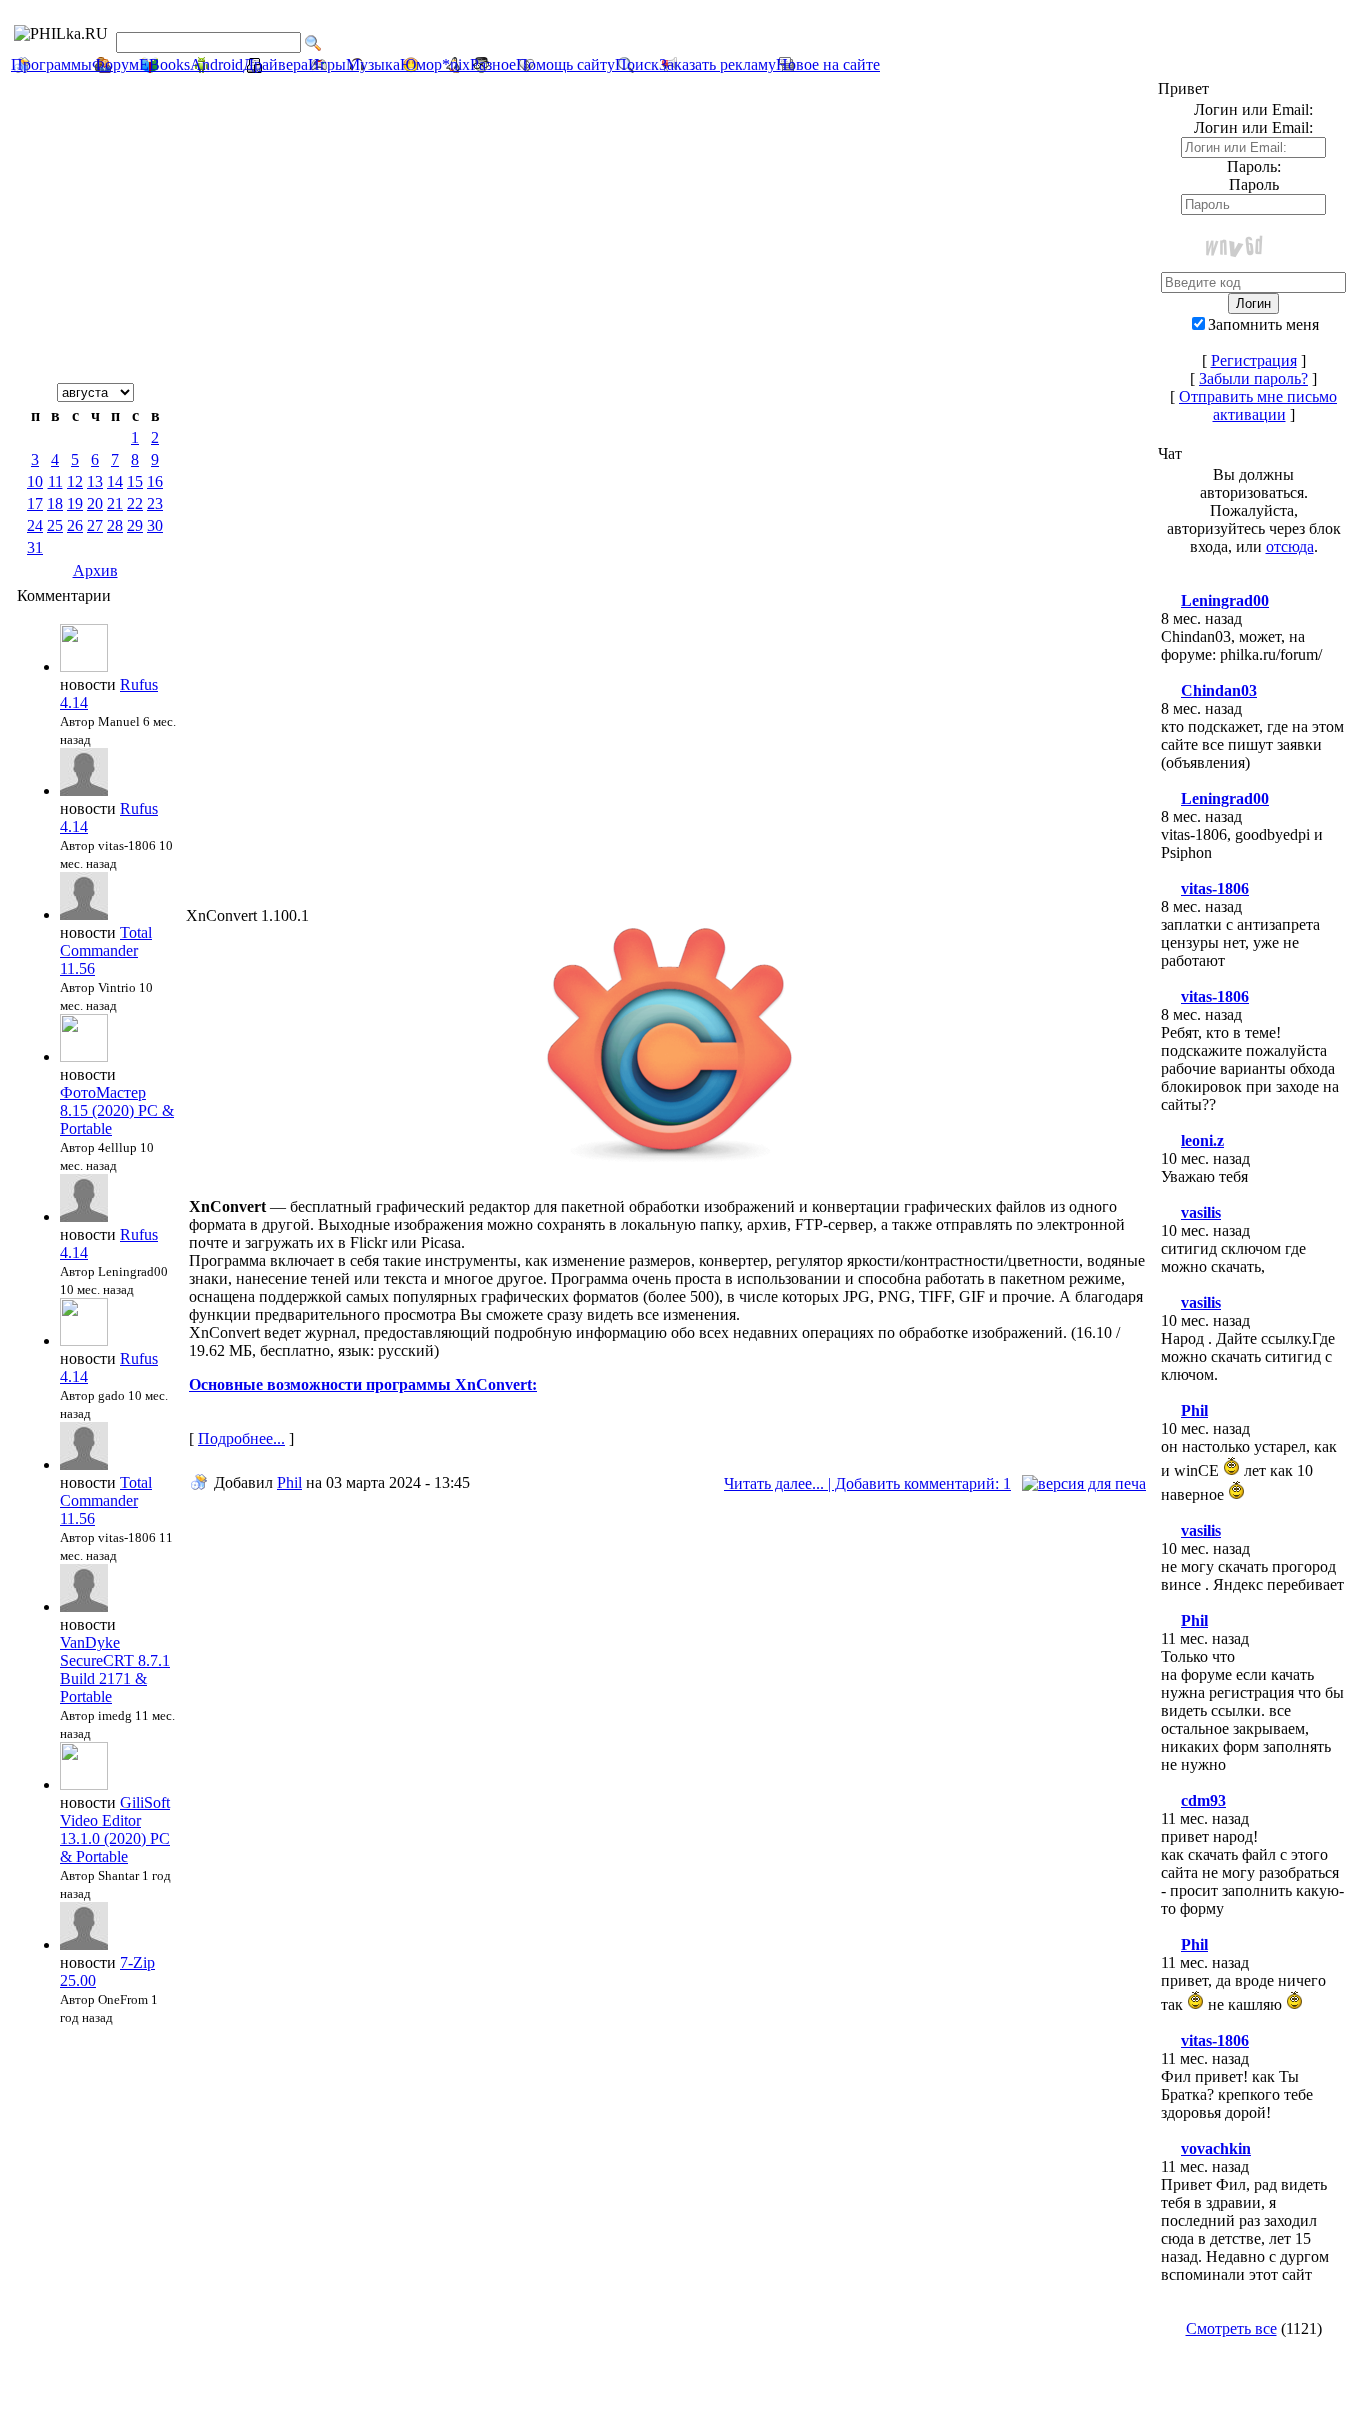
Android (216, 64)
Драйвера (275, 64)
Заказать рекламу (717, 64)
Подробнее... (241, 1438)
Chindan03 (1219, 690)
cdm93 (1203, 1800)
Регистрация (1254, 360)
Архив (95, 570)
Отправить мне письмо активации (1258, 405)
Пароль (1254, 184)
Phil (289, 1482)
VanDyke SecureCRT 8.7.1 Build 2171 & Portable (115, 1669)
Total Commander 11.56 (106, 950)
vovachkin (1216, 2148)
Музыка (373, 64)
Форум (115, 64)
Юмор (421, 64)
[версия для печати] (1084, 1483)
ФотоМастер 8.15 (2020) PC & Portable (117, 1110)
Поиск (637, 64)
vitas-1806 (1215, 888)
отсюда (1290, 546)
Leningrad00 (1225, 600)
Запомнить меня (1263, 324)
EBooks (164, 64)
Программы (51, 64)
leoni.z (1202, 1140)
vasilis (1201, 1212)
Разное (493, 64)
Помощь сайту (565, 64)
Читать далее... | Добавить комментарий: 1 (867, 1483)
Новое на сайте (828, 64)
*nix (456, 64)
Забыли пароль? (1253, 378)
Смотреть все (1231, 2328)
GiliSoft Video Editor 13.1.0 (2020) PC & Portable (115, 1829)
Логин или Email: (1253, 127)
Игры (327, 64)
